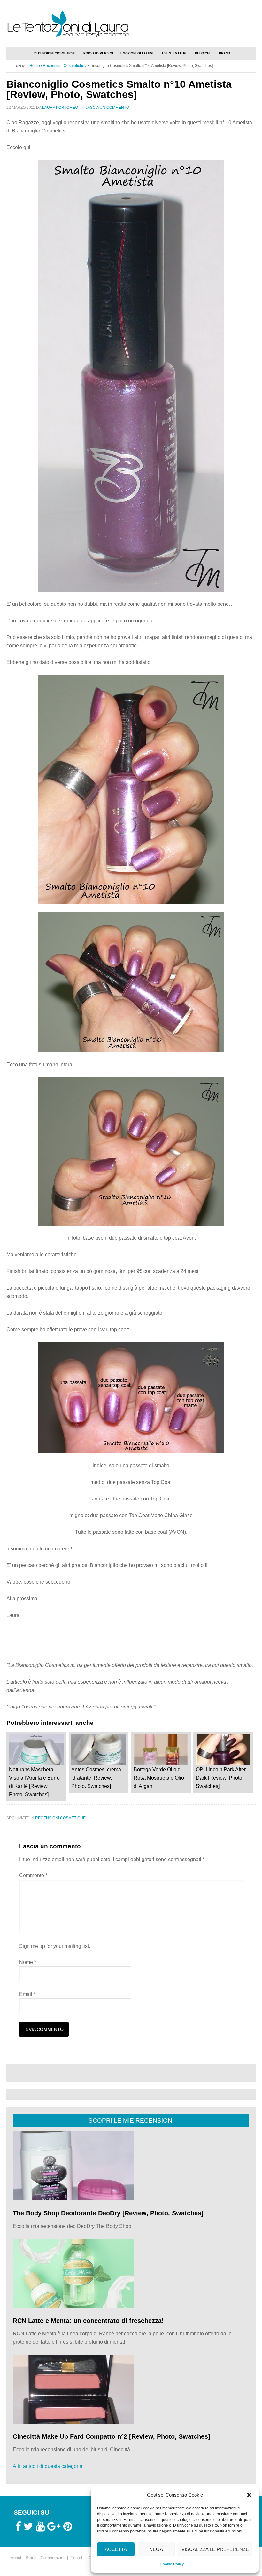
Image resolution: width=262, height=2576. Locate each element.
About (16, 2558)
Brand (31, 2558)
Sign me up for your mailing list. (55, 1946)
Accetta (116, 2549)
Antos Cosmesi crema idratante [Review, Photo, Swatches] (96, 1778)
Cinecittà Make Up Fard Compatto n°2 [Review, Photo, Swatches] (112, 2436)
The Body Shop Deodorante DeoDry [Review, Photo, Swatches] (108, 2213)
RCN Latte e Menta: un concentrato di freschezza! (88, 2321)
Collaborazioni (54, 2558)
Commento (33, 1875)
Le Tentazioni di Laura (131, 23)
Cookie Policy (172, 2564)
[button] (249, 2495)
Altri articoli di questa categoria (48, 2466)
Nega (156, 2549)
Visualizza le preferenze (215, 2549)
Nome (28, 1962)
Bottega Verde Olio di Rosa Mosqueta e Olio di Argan (159, 1778)
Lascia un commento (107, 108)
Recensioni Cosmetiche (60, 1818)
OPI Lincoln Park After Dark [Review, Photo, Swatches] (221, 1778)
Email (27, 1994)
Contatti (77, 2558)
